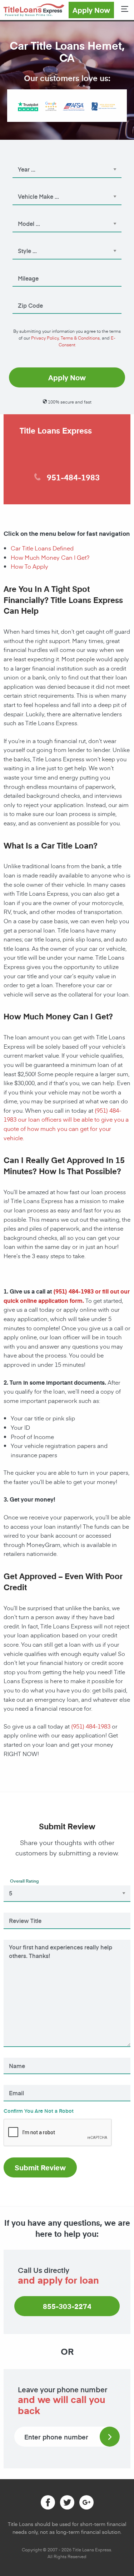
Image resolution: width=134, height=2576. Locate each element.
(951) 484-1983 (73, 1291)
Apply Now (91, 10)
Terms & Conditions (80, 338)
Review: (19, 1938)
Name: (17, 2056)
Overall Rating (24, 1881)
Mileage (23, 268)
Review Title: (23, 1911)
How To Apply (29, 566)
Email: (17, 2083)
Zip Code (25, 296)
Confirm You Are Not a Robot (39, 2111)
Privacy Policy (45, 338)
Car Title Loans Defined (42, 548)
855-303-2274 (67, 2306)
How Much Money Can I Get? (50, 557)
